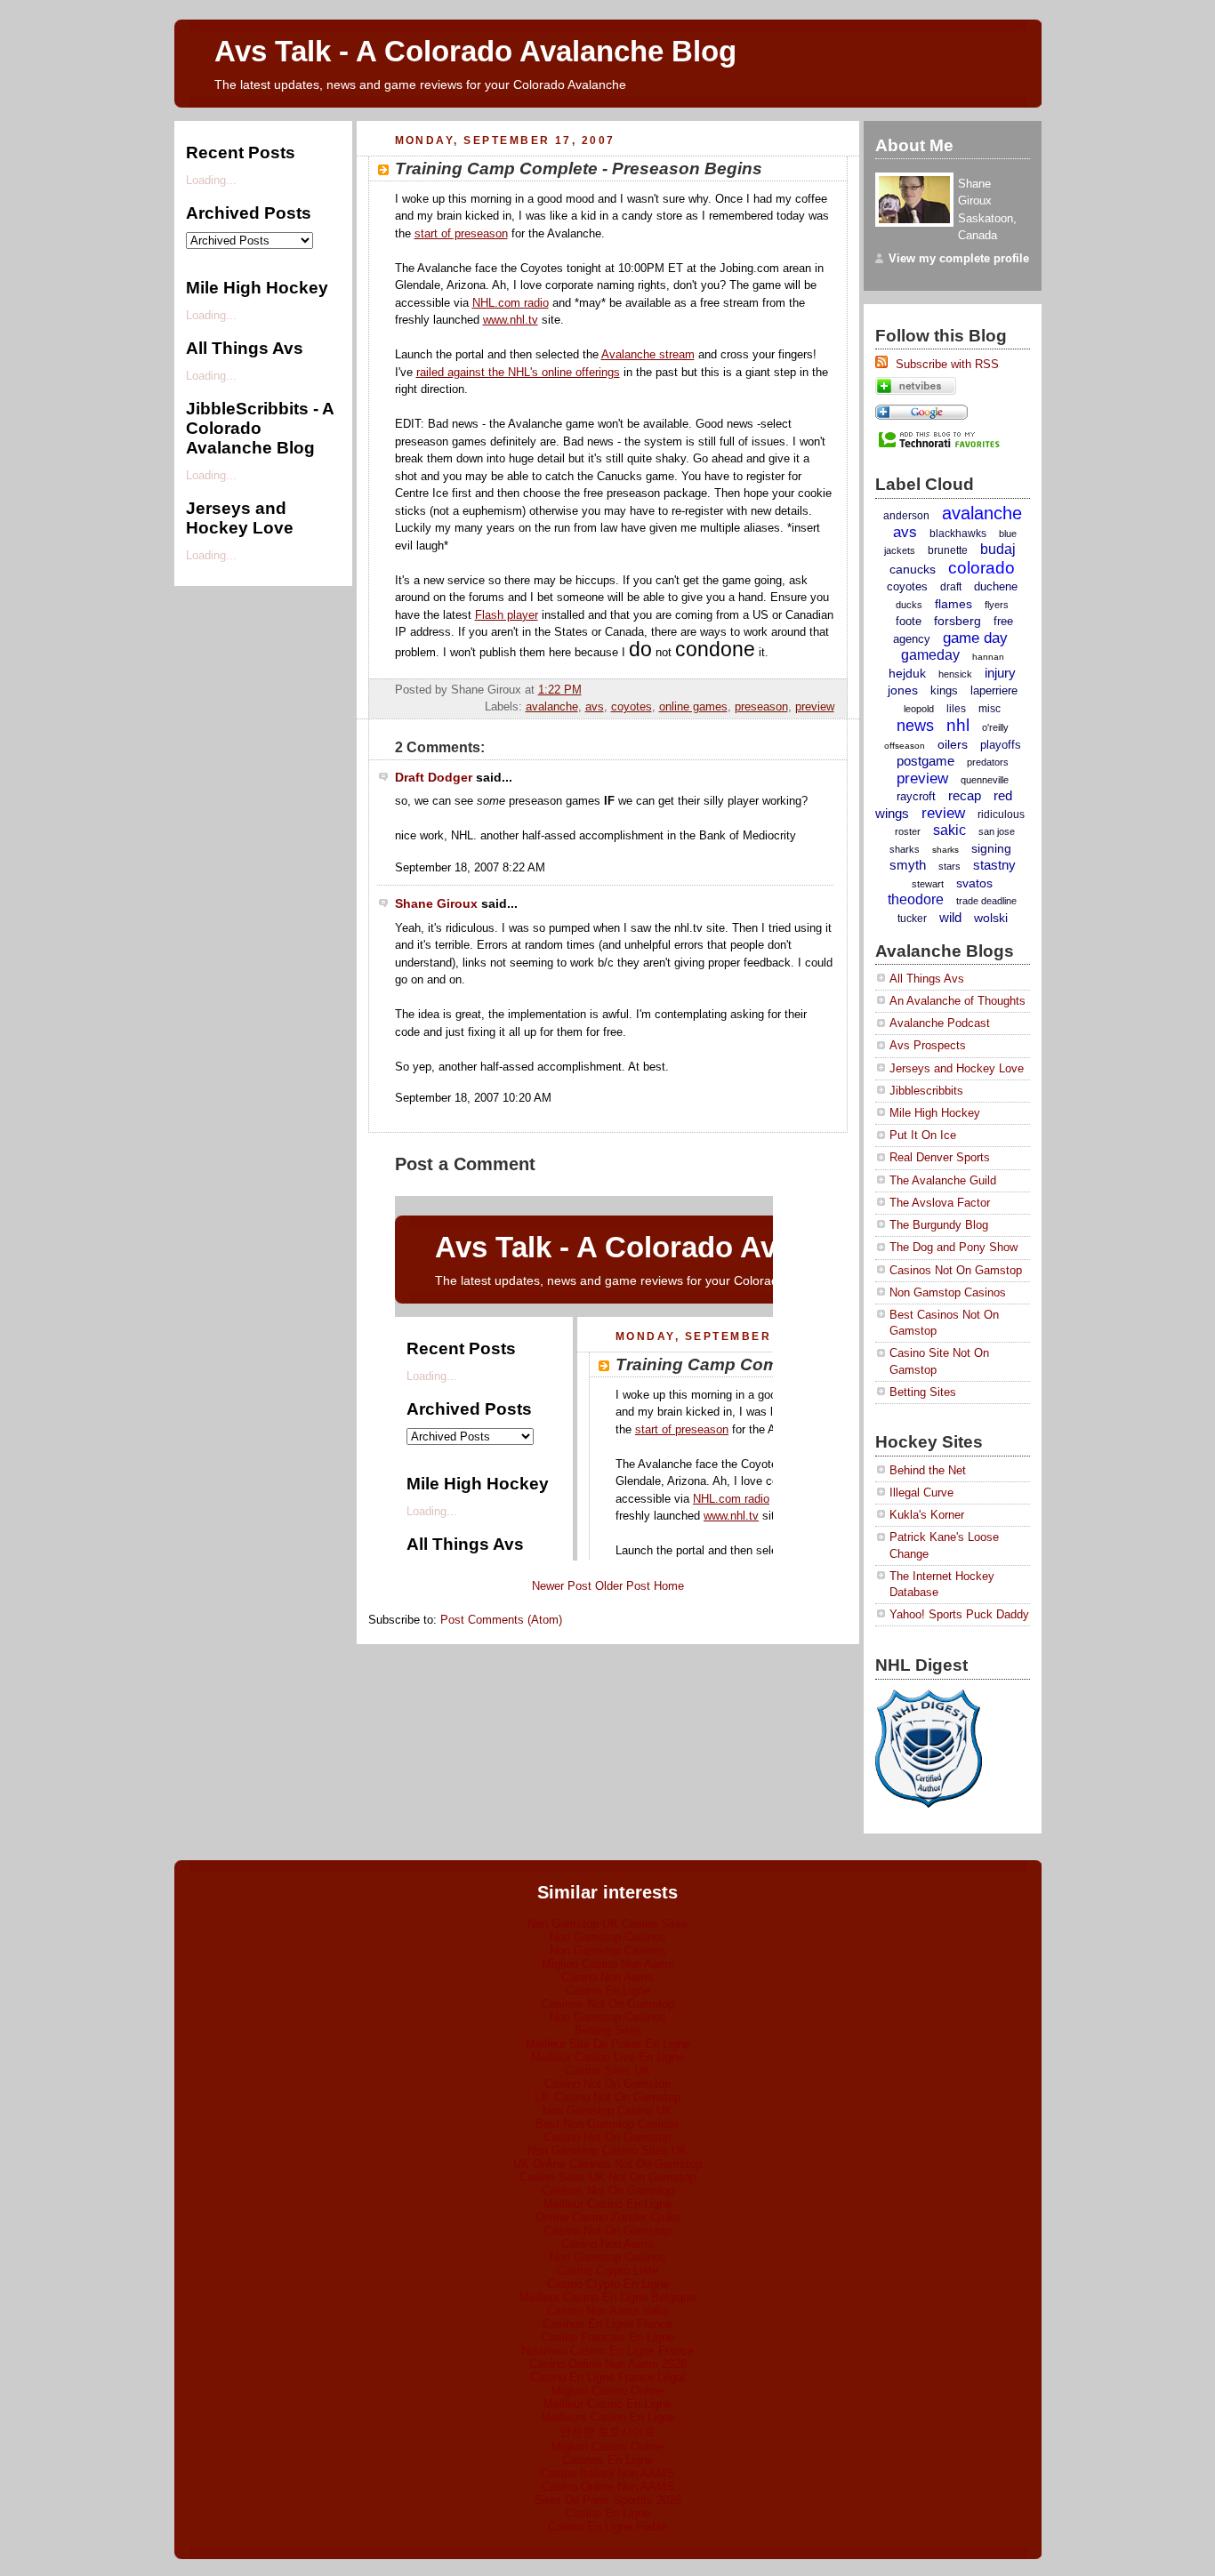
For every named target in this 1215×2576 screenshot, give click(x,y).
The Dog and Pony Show (953, 1247)
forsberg (958, 621)
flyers (997, 605)
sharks (945, 850)
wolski (991, 918)
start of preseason (461, 233)
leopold (919, 709)
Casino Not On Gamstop (607, 2084)
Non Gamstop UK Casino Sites (607, 1924)
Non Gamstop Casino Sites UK (607, 2151)
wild (950, 917)
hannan (988, 657)
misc (990, 709)
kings (944, 690)
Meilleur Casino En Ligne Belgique (607, 2297)
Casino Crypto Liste (607, 2271)
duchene (996, 586)
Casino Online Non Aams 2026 (608, 2364)
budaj (998, 549)
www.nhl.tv (511, 320)
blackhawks (958, 534)
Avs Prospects (928, 1045)
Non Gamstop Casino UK (607, 2111)
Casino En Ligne (608, 1990)
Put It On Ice (923, 1135)
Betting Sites (923, 1392)
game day (975, 638)
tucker (912, 919)
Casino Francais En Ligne (608, 2337)
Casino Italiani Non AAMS (607, 2473)
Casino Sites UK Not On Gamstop (607, 2177)
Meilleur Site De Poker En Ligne (608, 2044)
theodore (916, 899)
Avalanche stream (648, 354)
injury (1000, 673)
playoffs (1001, 745)
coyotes (632, 706)
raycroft (916, 796)
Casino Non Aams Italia (607, 2311)
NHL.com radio (511, 303)
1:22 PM (560, 690)
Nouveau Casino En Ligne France (607, 2351)
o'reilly (995, 727)
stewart (928, 884)
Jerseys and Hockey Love (957, 1068)
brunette (948, 550)
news (915, 726)
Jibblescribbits (926, 1091)
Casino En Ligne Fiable (607, 2527)
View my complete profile (959, 258)
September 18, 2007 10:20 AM (473, 1098)
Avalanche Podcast (940, 1023)
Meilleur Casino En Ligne (607, 2204)
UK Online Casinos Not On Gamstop (607, 2164)
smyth (908, 865)
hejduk (907, 673)
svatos (974, 883)
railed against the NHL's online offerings (518, 372)
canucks (913, 569)
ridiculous (1001, 815)
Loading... (211, 180)
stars (949, 866)
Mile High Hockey (935, 1113)
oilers (953, 744)
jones (903, 690)
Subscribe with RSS (945, 364)
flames (953, 604)
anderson (906, 516)
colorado (982, 568)
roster (908, 831)
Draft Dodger (434, 777)
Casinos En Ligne (607, 2460)
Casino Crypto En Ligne (608, 2284)
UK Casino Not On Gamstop (607, 2097)
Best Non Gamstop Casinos (607, 2124)
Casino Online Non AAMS (608, 2487)
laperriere (994, 690)
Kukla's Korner (927, 1515)
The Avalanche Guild (943, 1180)
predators (988, 762)
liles (956, 709)
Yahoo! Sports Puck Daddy (959, 1614)
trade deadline (986, 901)
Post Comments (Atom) (501, 1620)
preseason (761, 706)
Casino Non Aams (607, 1977)
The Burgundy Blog (939, 1225)
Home (669, 1586)
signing (991, 848)
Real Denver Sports (940, 1157)
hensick (955, 674)
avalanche (552, 706)
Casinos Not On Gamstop (956, 1270)
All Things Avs (927, 979)
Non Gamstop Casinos (948, 1292)
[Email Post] (833, 690)
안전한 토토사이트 (607, 2432)
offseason (905, 746)
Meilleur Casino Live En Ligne (607, 2057)
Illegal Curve (921, 1493)
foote (909, 621)
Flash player (507, 615)
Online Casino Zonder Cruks (608, 2217)
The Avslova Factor (940, 1203)
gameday (930, 655)
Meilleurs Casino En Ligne (608, 2417)
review (943, 813)
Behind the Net (928, 1470)
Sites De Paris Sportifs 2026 (608, 2500)
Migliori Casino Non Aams (608, 1964)
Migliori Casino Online (607, 2391)
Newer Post (562, 1586)
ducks (909, 605)
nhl (958, 725)
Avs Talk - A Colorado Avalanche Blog (475, 52)
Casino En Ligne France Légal (607, 2377)
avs (595, 706)
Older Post (623, 1586)
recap (965, 795)
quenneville (985, 780)
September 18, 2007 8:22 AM (470, 867)
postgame (925, 761)
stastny (994, 865)
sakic (949, 830)
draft (951, 587)
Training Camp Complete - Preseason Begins (579, 168)
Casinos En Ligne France (607, 2324)
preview (815, 706)
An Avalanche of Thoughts (958, 1001)
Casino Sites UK (607, 2070)
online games (693, 706)
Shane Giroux (436, 903)
